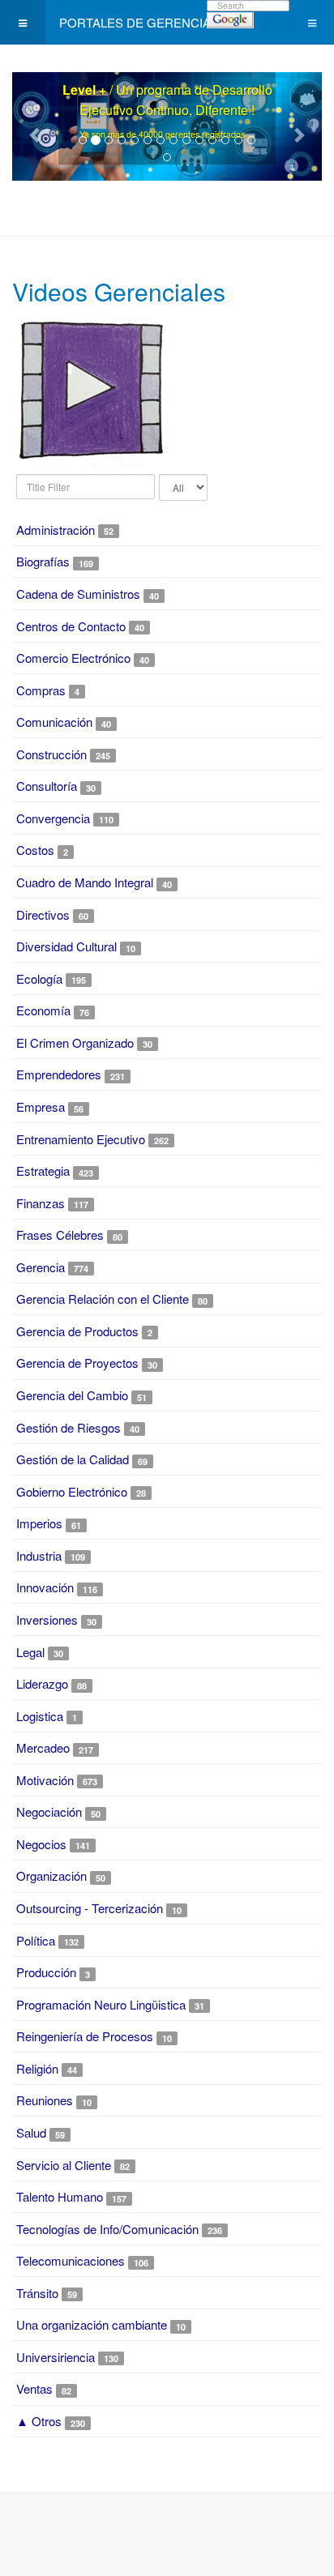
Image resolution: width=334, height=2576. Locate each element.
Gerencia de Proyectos (77, 1363)
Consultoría (47, 786)
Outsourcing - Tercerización (90, 1908)
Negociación (49, 1811)
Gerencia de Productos (79, 1331)
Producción (46, 1972)
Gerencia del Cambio (72, 1395)
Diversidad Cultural (66, 946)
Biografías (43, 561)
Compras (41, 690)
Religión (37, 2068)
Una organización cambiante (92, 2324)
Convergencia (53, 818)
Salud (31, 2132)
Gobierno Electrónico (72, 1491)
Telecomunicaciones (71, 2260)
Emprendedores (59, 1074)
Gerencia (41, 1267)
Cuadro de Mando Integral (86, 882)
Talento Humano (60, 2196)
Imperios (39, 1523)
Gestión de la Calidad (73, 1459)
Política (36, 1940)
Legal (30, 1652)
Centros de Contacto (71, 626)
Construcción (51, 754)
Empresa (41, 1106)
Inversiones (47, 1619)
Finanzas (41, 1203)
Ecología (39, 978)
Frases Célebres (60, 1235)
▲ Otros (39, 2421)
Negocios (41, 1844)
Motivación (45, 1780)
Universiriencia (56, 2357)
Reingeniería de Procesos (85, 2036)
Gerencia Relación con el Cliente (103, 1299)
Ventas (34, 2388)
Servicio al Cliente (64, 2165)
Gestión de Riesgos (69, 1427)
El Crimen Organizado (75, 1042)
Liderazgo (42, 1683)
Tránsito (37, 2293)
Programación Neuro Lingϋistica (101, 2004)
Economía (43, 1010)
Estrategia (43, 1171)
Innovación (45, 1587)
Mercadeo (43, 1747)
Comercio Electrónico (73, 658)
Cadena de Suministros (78, 594)
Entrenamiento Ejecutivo (81, 1139)
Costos (35, 850)
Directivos (43, 914)
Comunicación (54, 722)
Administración (56, 530)
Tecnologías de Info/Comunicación (107, 2229)
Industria (39, 1555)
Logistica (41, 1716)
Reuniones (45, 2100)
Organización (51, 1875)
